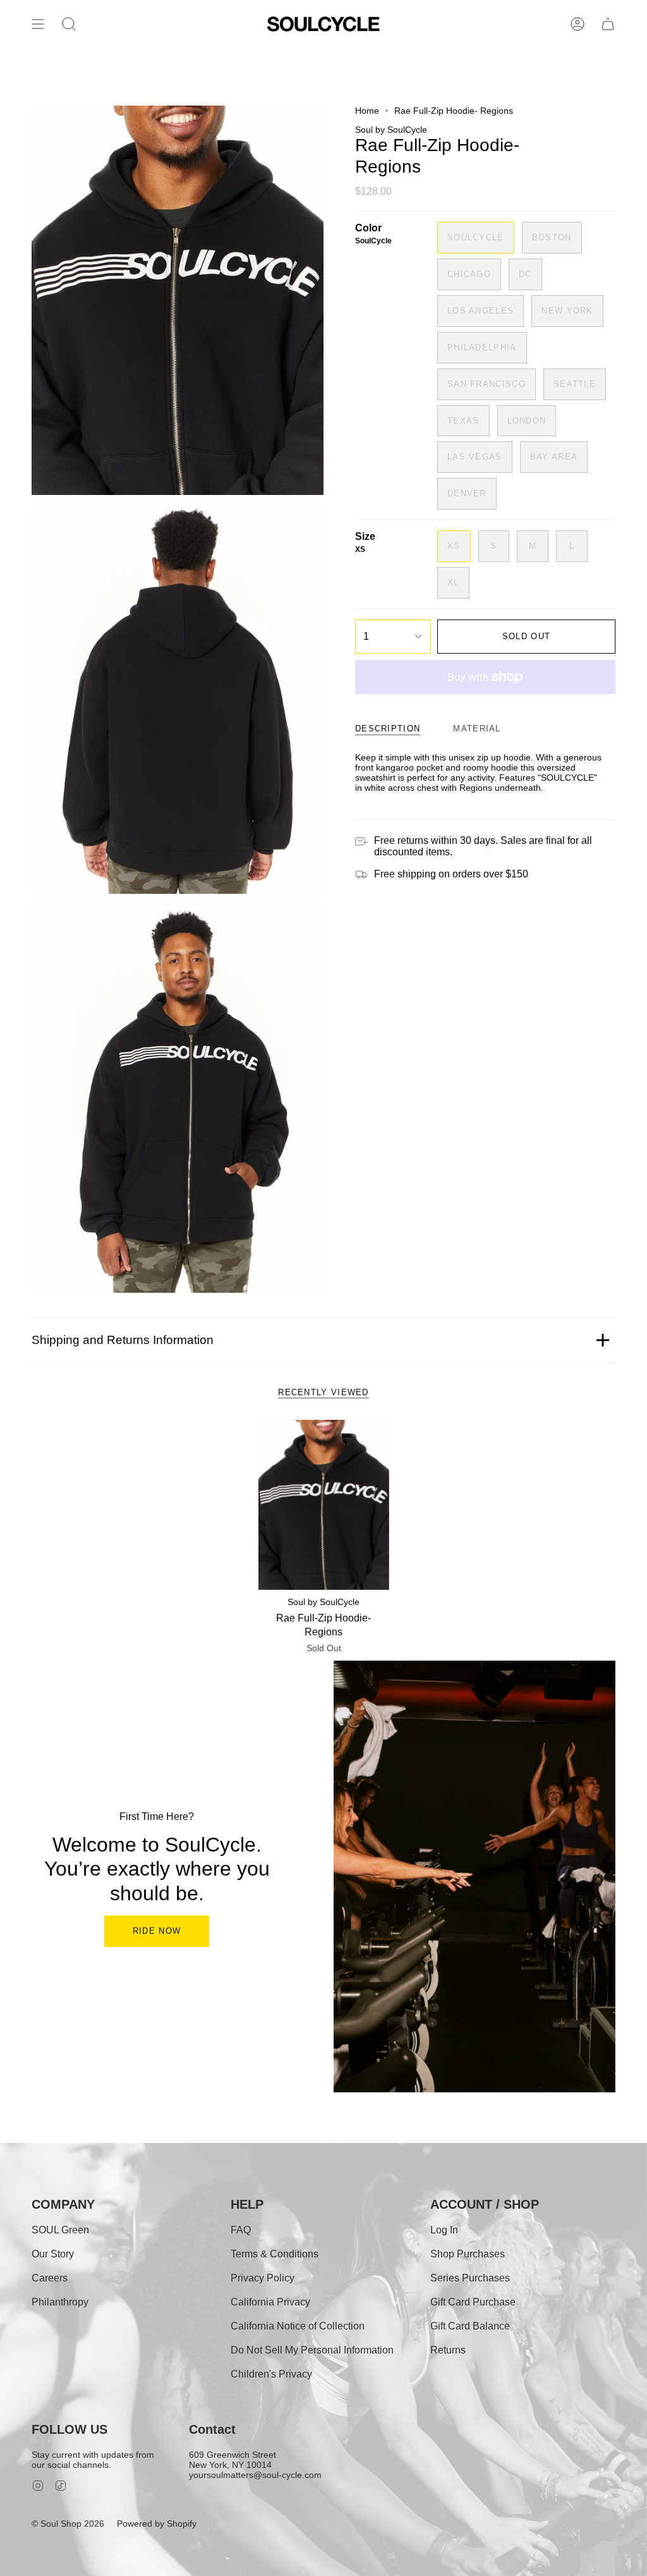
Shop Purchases (468, 2254)
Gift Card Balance (470, 2326)
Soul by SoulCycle (391, 130)
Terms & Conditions (275, 2254)
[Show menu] (38, 24)
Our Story (53, 2254)
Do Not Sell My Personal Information (312, 2350)
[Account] (577, 24)
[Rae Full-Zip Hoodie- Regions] (324, 1505)
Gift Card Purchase (473, 2302)
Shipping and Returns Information (123, 1340)
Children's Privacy (271, 2374)
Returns (448, 2350)
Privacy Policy (263, 2278)
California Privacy (270, 2302)
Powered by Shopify (157, 2524)
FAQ (241, 2230)
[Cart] (608, 24)
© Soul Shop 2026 (68, 2524)
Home (367, 111)
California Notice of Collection (298, 2326)
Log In (444, 2230)
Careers (50, 2278)
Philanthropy (60, 2302)
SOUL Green (60, 2230)
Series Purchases (470, 2278)
